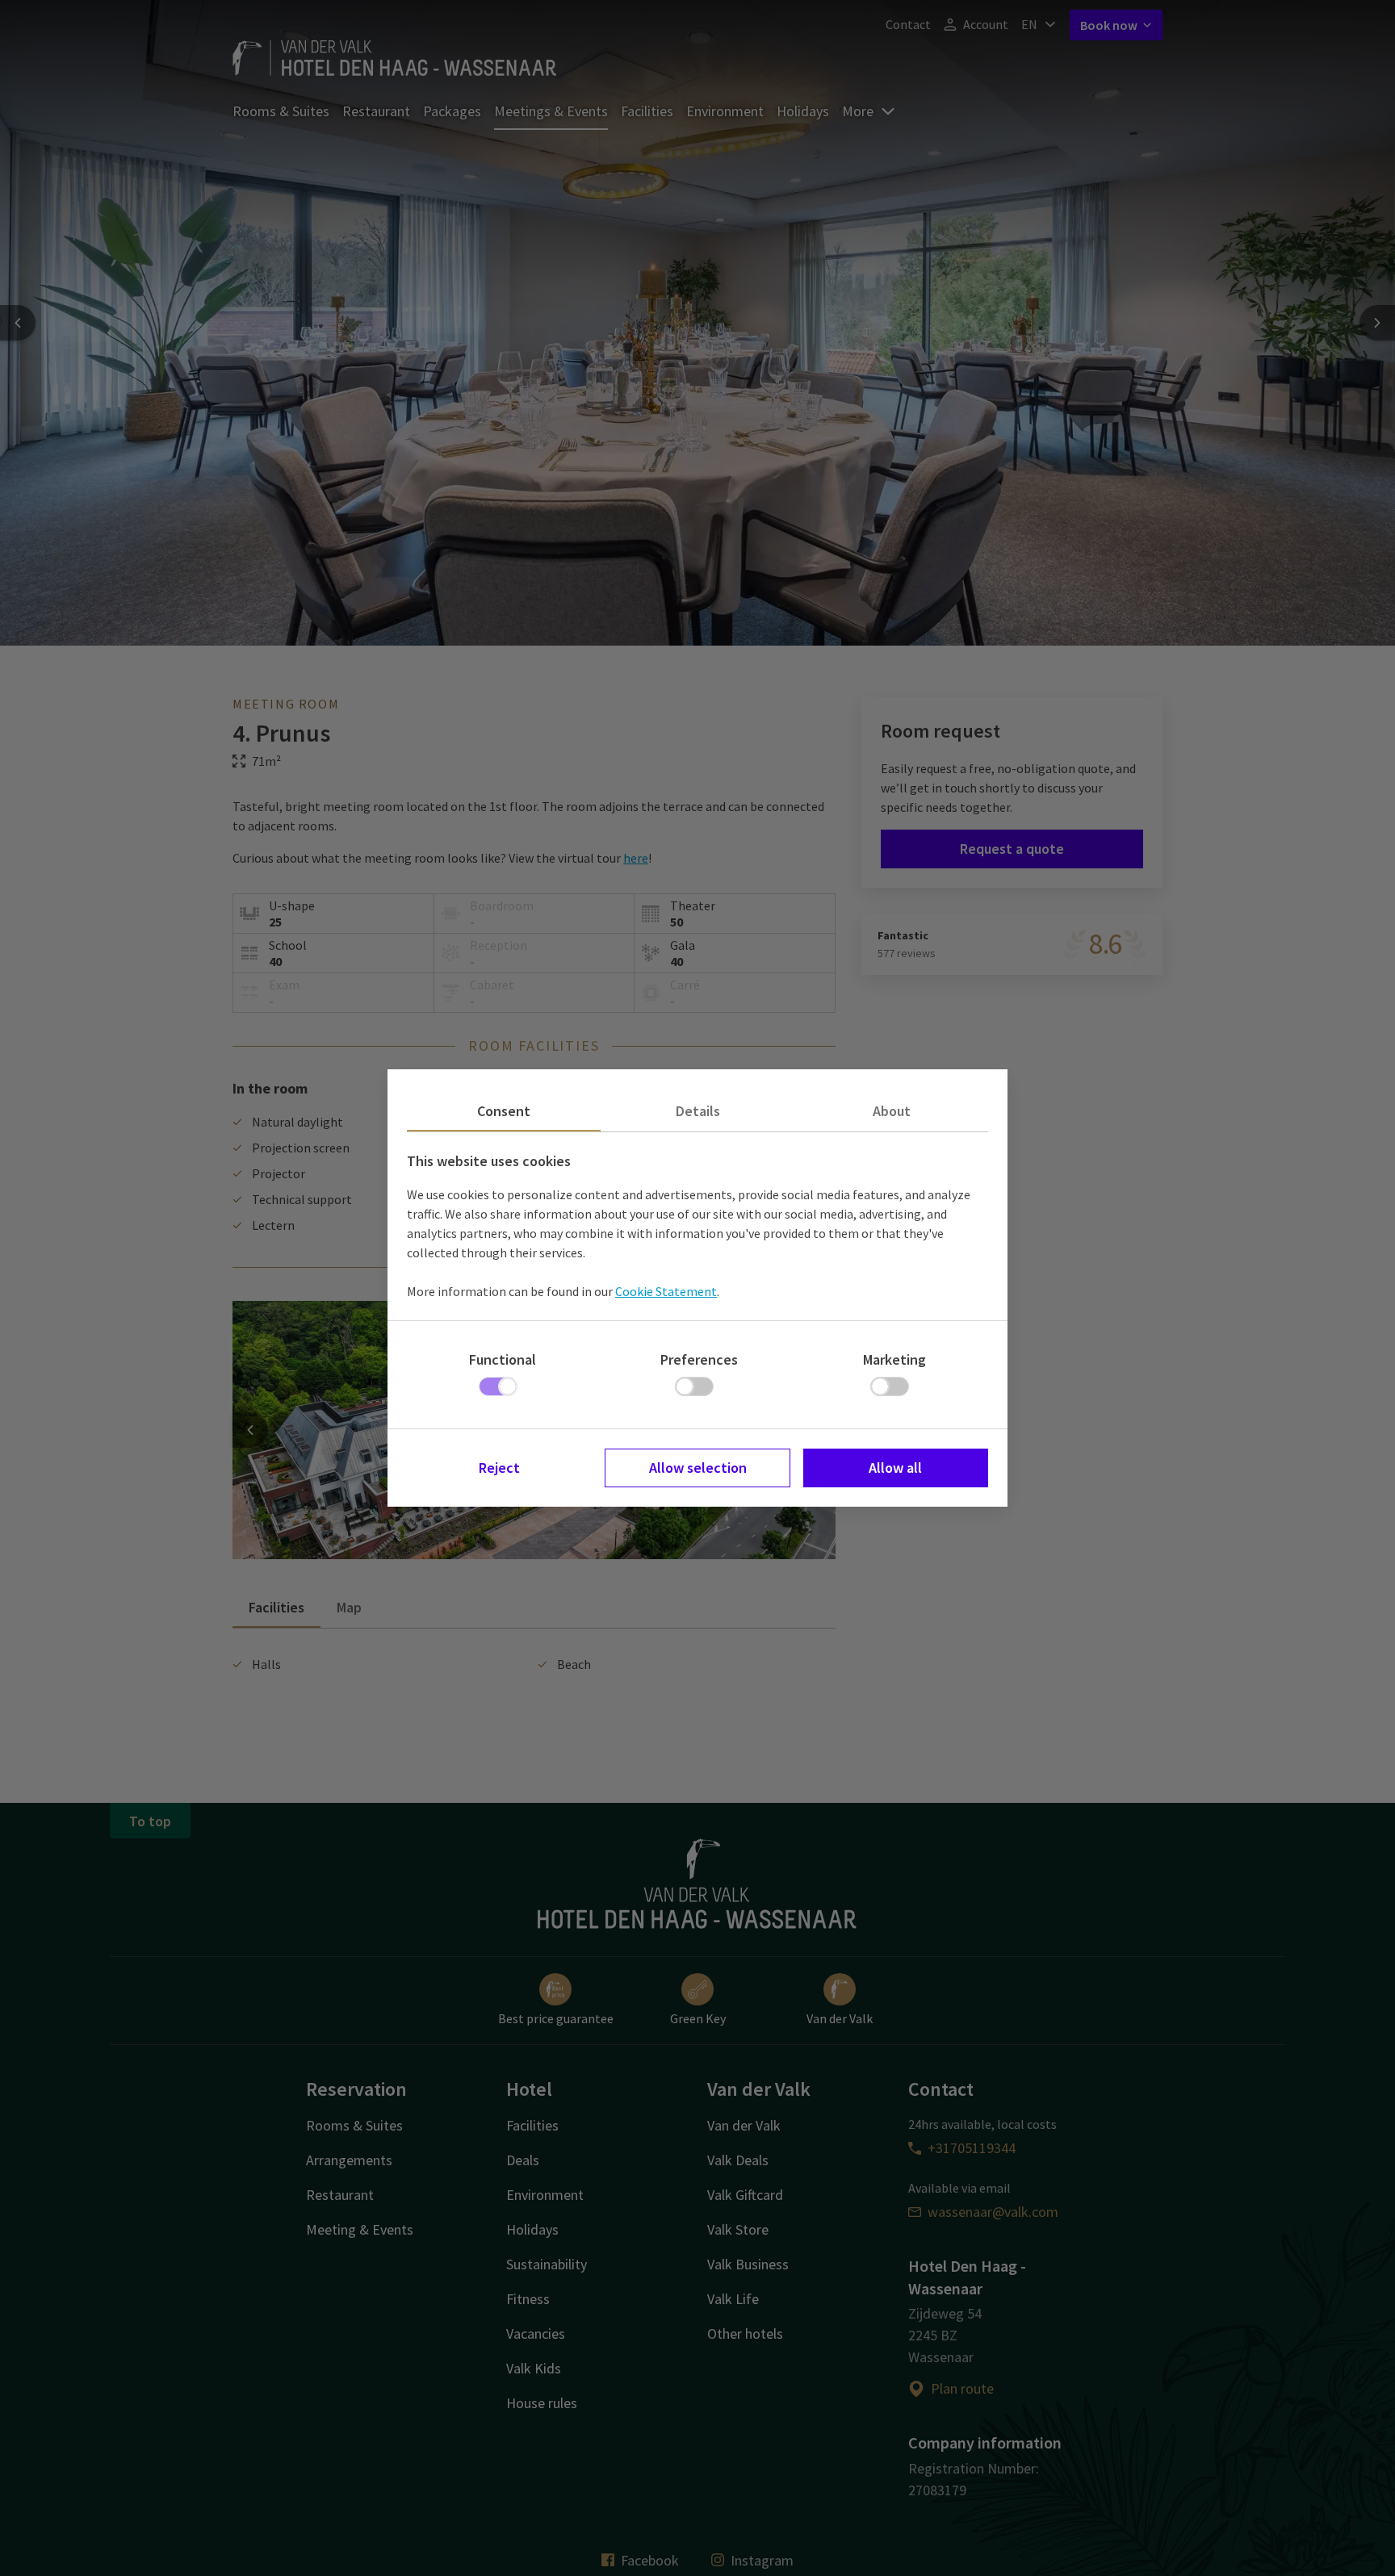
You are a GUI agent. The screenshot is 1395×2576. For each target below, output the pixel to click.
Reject (499, 1468)
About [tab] (892, 1111)
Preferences (699, 1359)
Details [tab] (698, 1111)
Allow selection (698, 1468)
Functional (503, 1359)
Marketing (894, 1359)
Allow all (895, 1468)
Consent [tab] (504, 1111)
